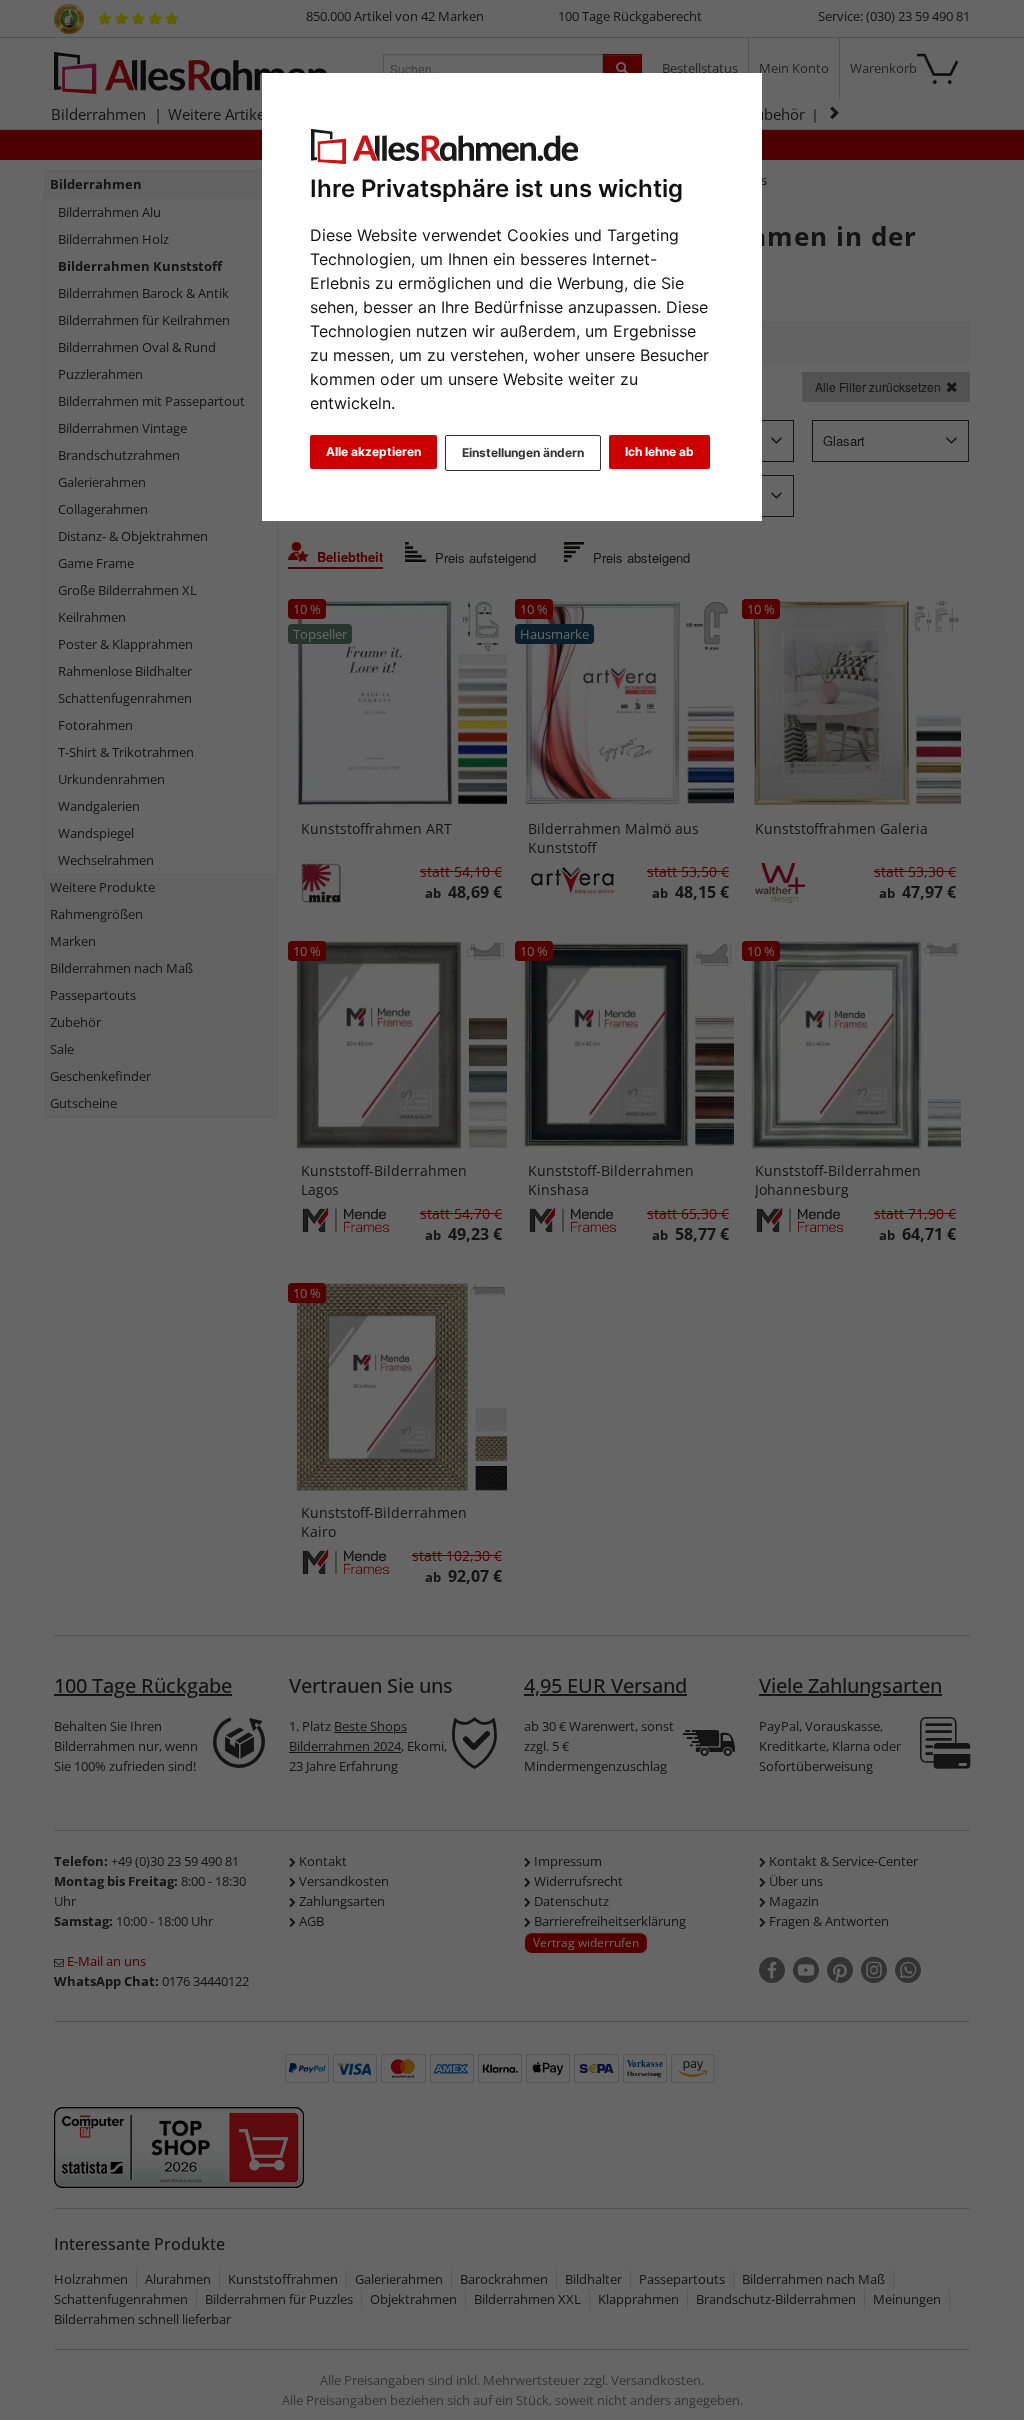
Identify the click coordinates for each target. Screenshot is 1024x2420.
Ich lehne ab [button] (659, 451)
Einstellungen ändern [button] (523, 452)
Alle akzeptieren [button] (373, 451)
